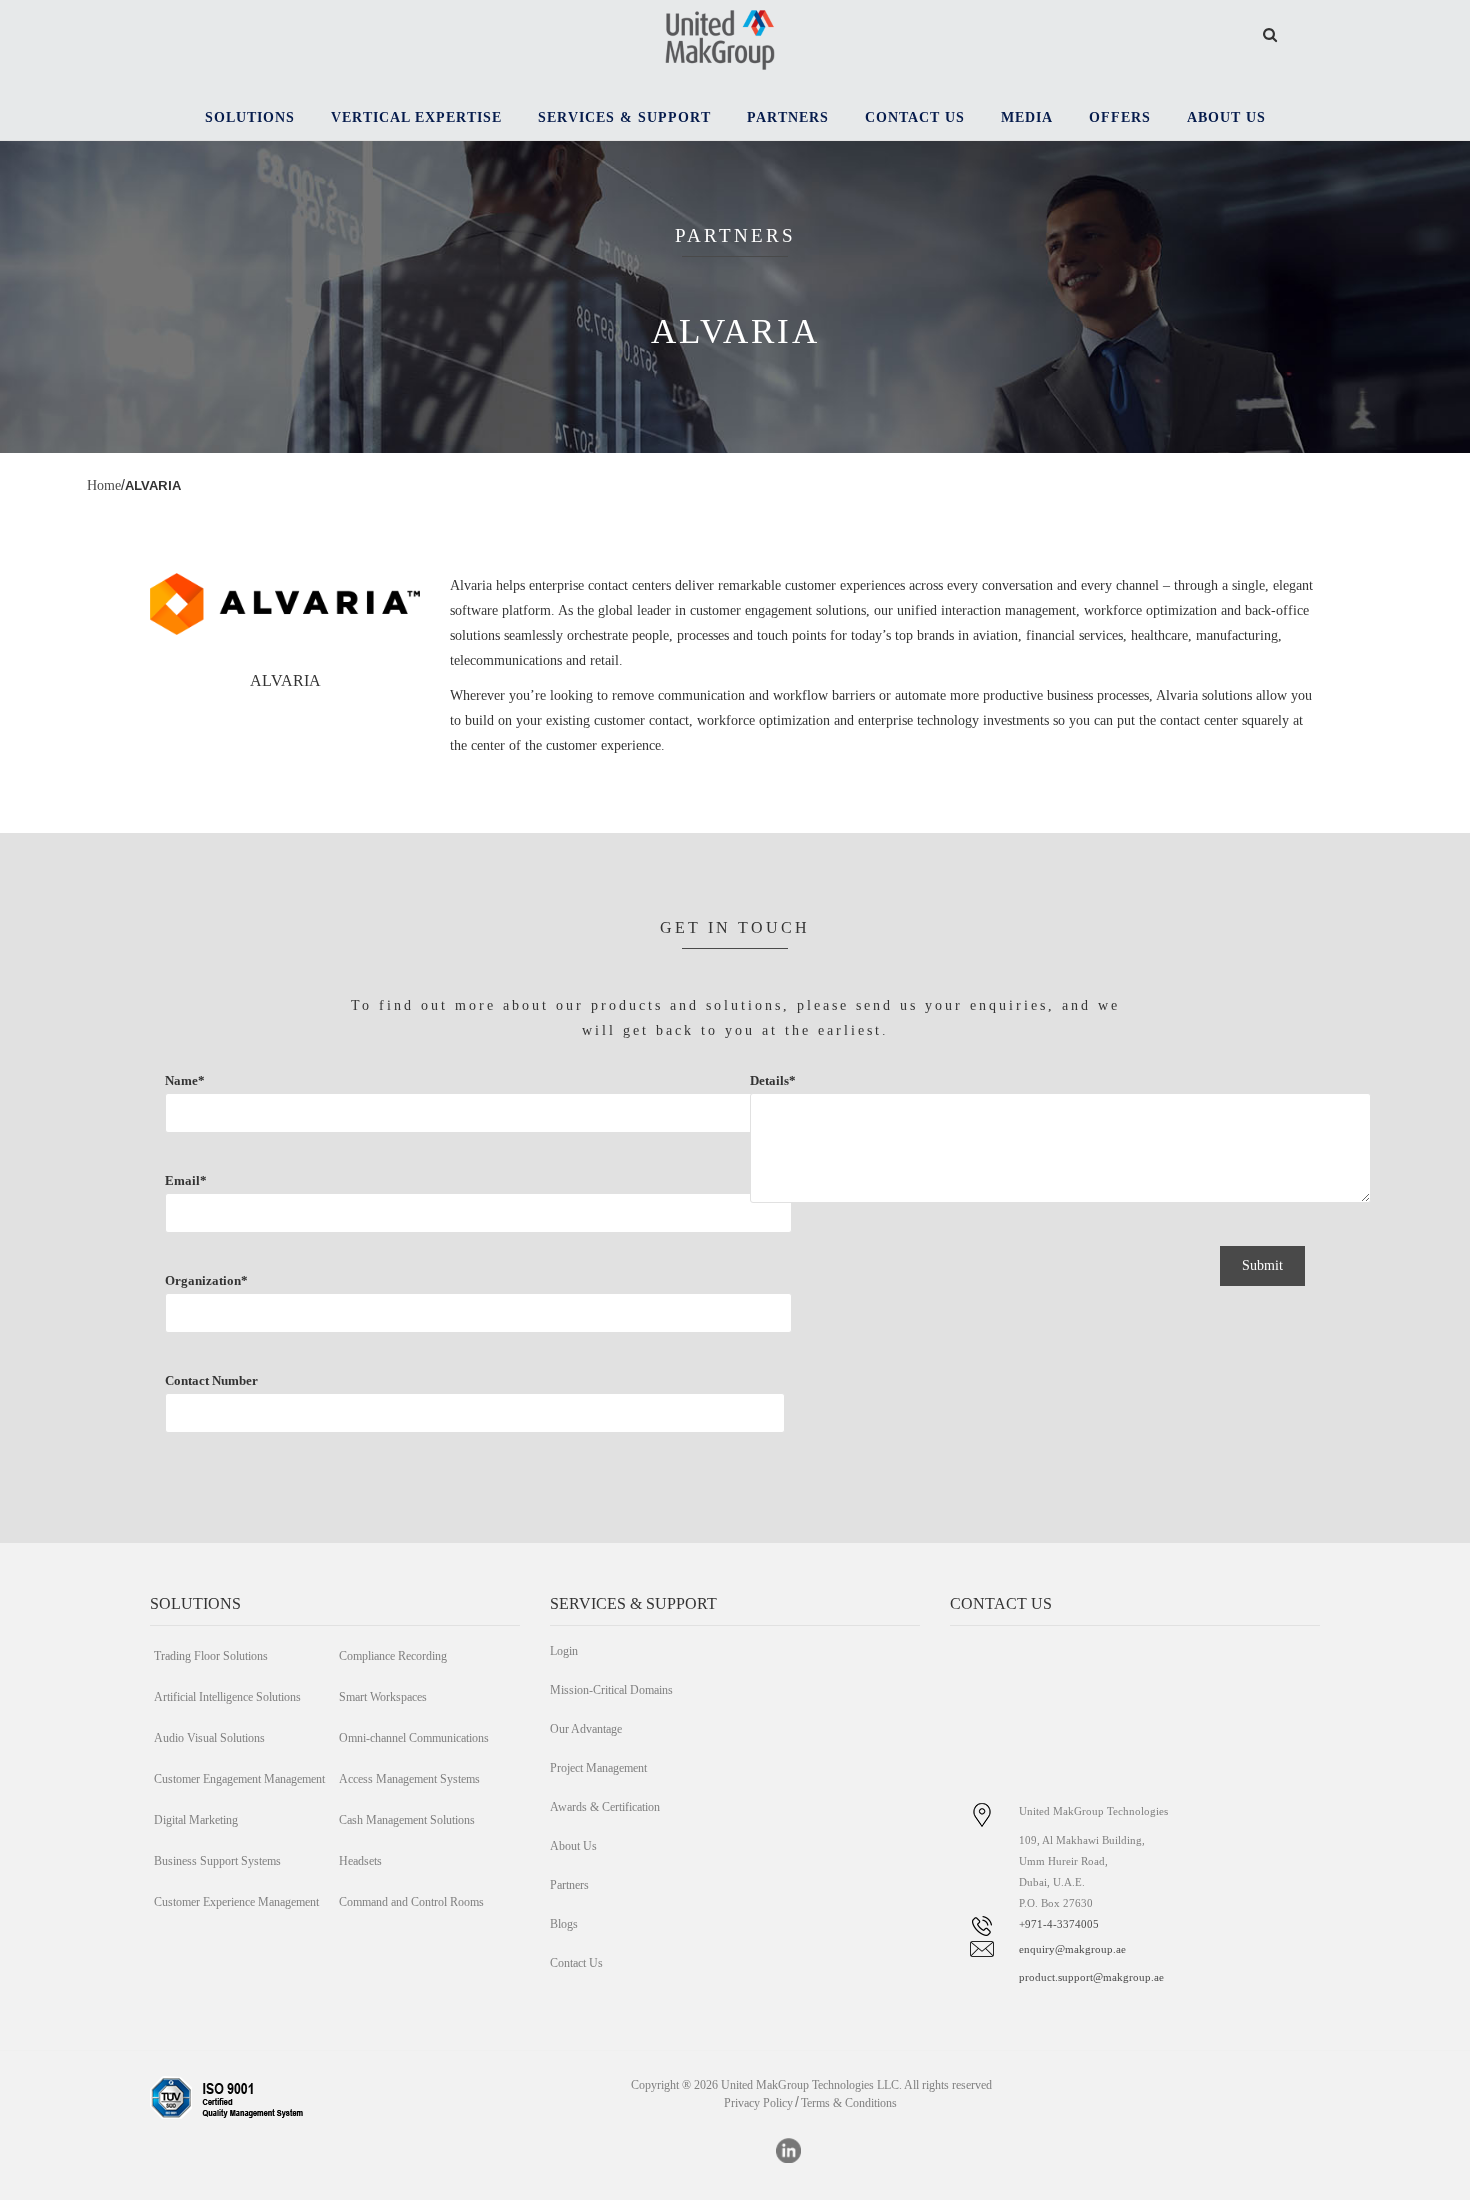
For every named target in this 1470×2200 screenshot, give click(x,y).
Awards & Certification (605, 1807)
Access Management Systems (409, 1779)
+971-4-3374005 (1059, 1924)
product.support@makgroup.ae (1091, 1977)
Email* (186, 1180)
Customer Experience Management (236, 1902)
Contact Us (576, 1963)
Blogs (564, 1924)
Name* (185, 1080)
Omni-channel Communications (414, 1738)
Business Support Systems (217, 1861)
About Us (573, 1846)
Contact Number (211, 1380)
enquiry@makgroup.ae (1072, 1949)
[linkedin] (788, 2150)
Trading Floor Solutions (211, 1656)
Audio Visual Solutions (209, 1738)
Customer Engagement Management (239, 1779)
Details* (773, 1080)
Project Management (598, 1768)
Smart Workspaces (383, 1697)
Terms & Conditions (849, 2103)
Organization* (206, 1280)
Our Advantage (586, 1729)
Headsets (360, 1861)
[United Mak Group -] (720, 38)
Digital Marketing (196, 1820)
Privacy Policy (758, 2103)
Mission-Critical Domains (611, 1690)
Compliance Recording (393, 1656)
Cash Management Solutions (407, 1820)
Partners (569, 1885)
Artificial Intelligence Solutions (227, 1697)
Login (564, 1651)
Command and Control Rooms (411, 1902)
